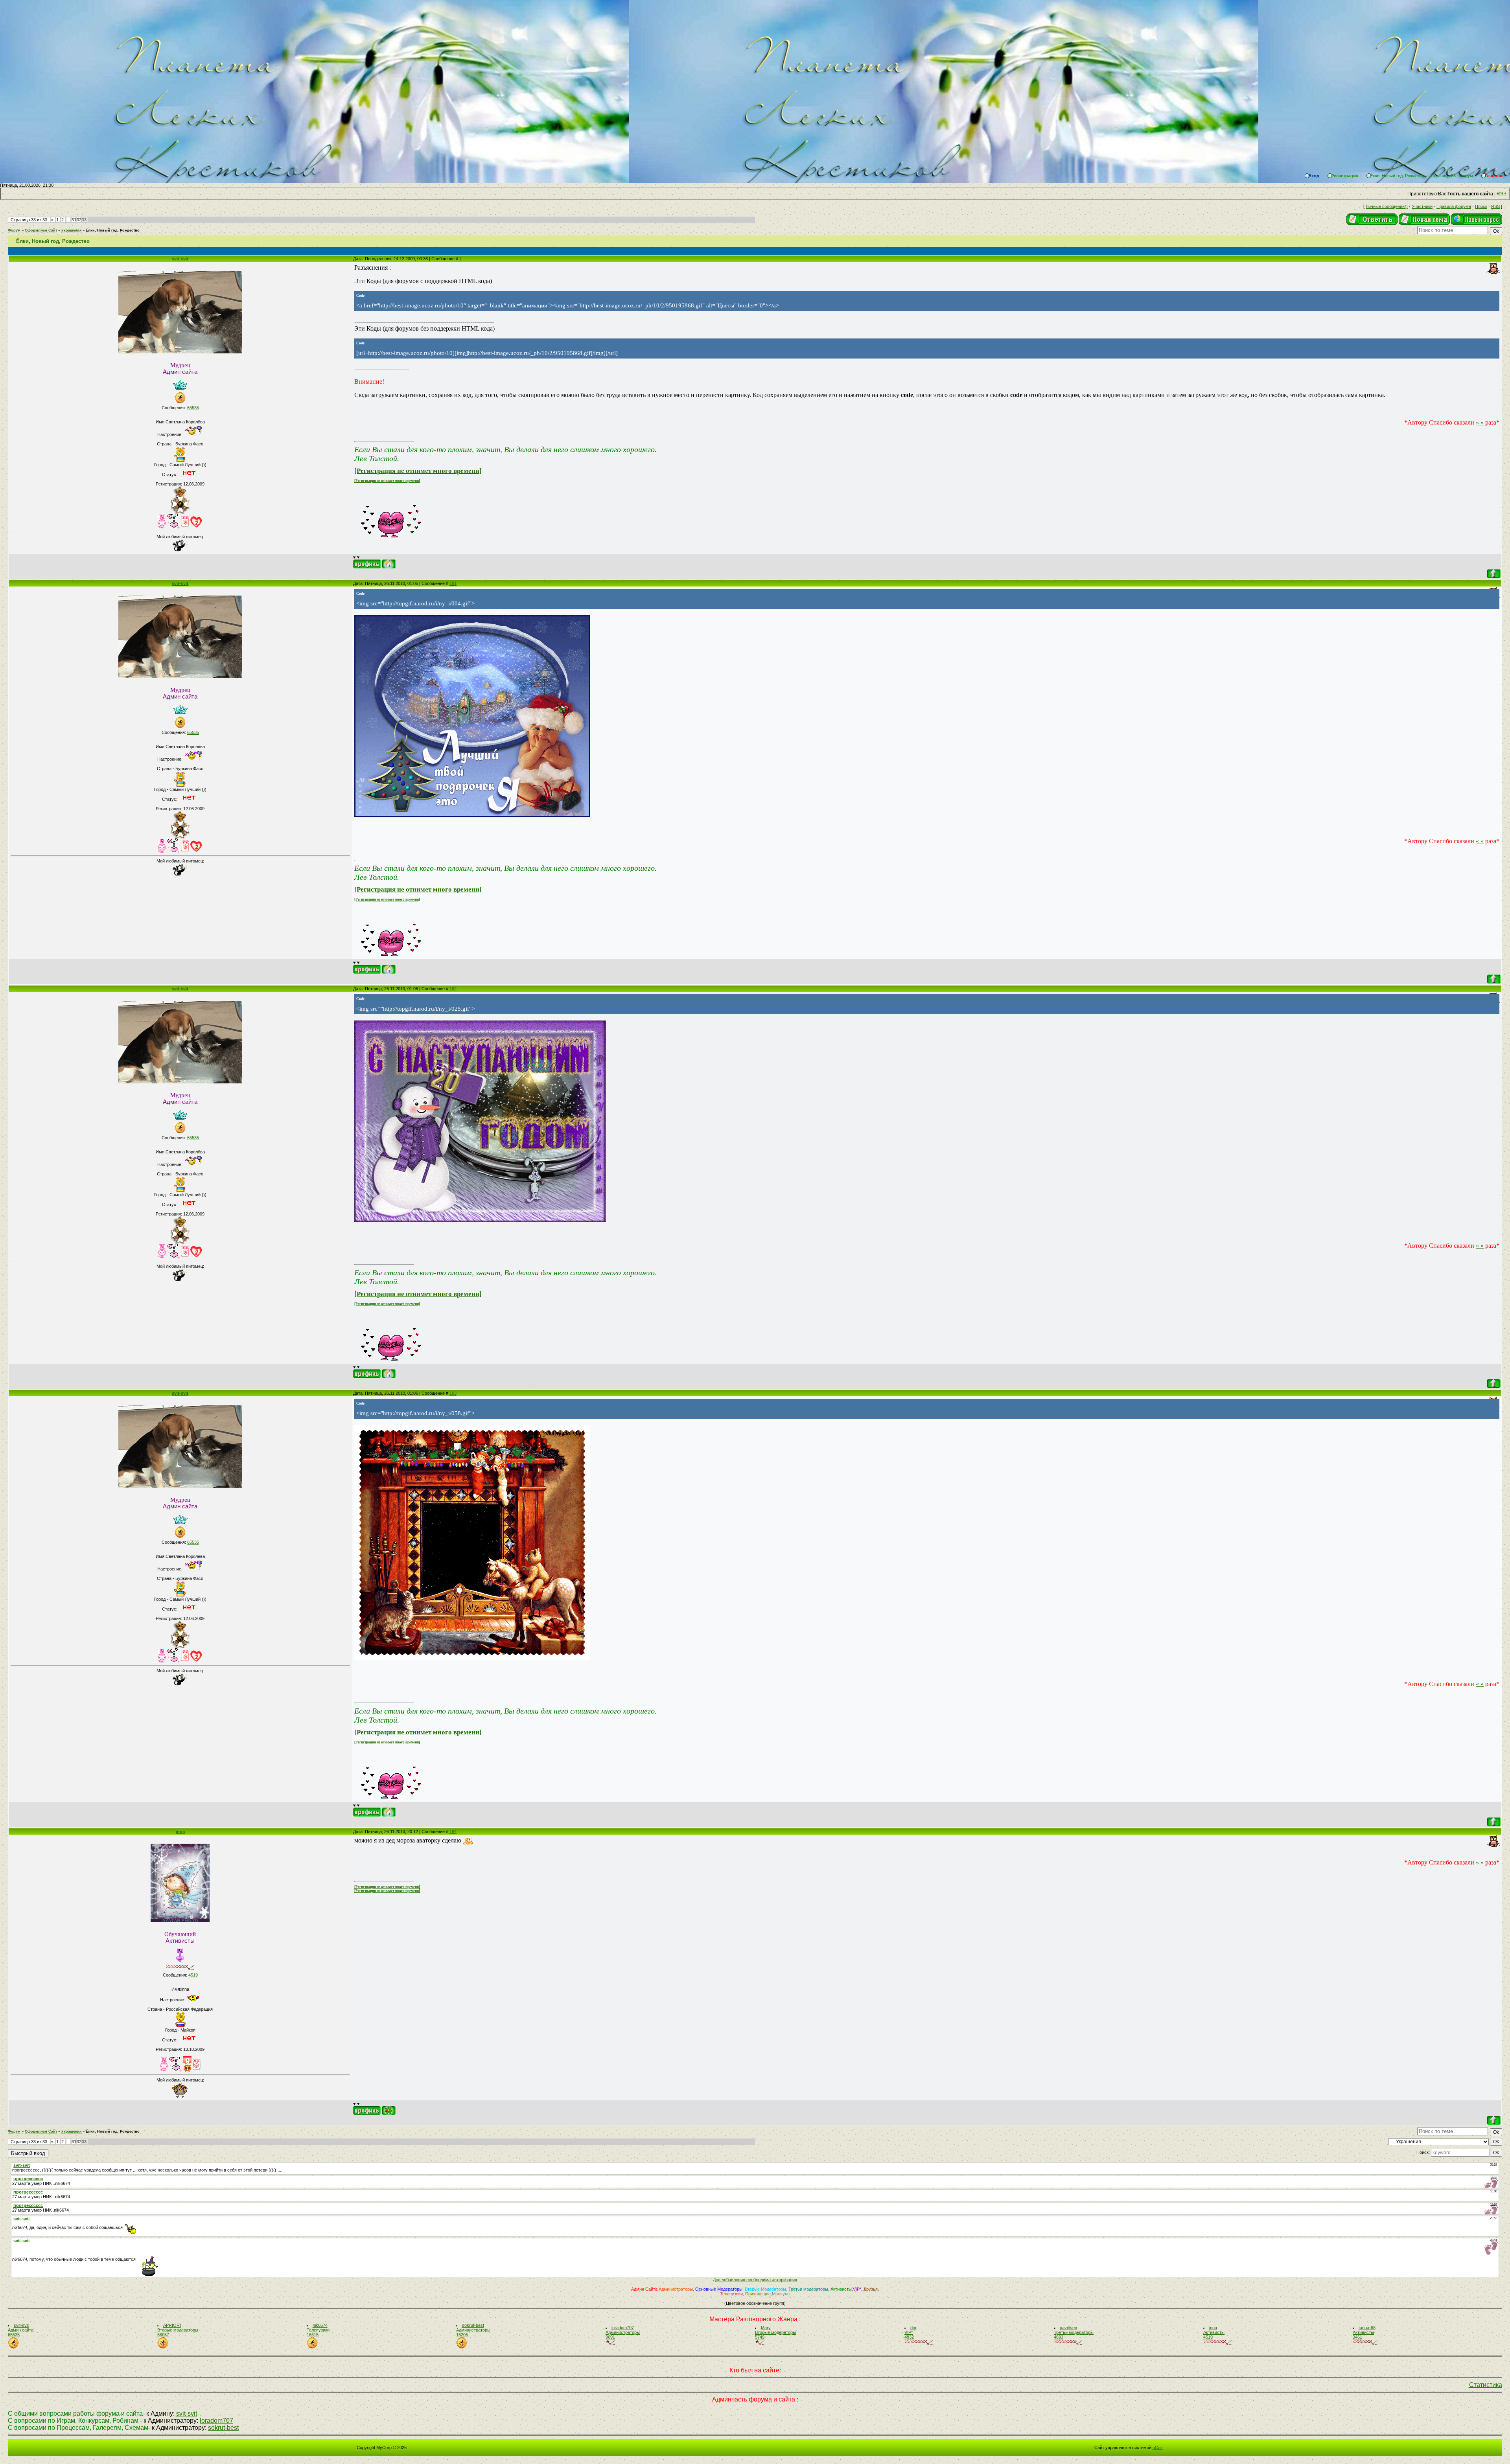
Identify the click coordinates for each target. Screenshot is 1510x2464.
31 (74, 220)
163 (453, 1393)
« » (1480, 422)
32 (79, 220)
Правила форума (1454, 206)
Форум (14, 230)
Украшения (71, 230)
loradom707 (216, 2421)
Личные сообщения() (1387, 206)
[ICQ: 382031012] (389, 2110)
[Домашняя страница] (389, 564)
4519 (193, 1975)
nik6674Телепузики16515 (318, 2330)
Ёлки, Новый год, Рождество (113, 230)
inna (180, 1831)
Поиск (1481, 206)
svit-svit (180, 259)
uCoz (1158, 2447)
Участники (1422, 206)
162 (453, 989)
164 (453, 1831)
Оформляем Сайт (41, 230)
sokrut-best (223, 2428)
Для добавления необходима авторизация (755, 2280)
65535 (193, 408)
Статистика (1486, 2385)
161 (453, 583)
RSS (1502, 194)
